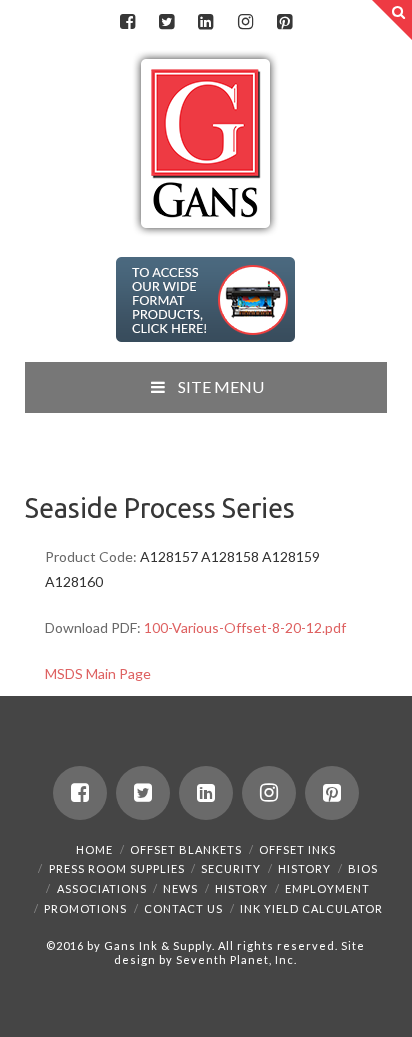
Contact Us (183, 908)
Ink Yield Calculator (311, 908)
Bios (363, 868)
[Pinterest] (284, 22)
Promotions (85, 908)
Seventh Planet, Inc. (235, 959)
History (304, 868)
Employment (327, 888)
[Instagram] (245, 22)
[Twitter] (167, 22)
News (180, 888)
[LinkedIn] (206, 22)
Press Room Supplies (117, 868)
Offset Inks (297, 849)
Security (231, 868)
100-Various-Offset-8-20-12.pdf (245, 627)
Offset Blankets (186, 849)
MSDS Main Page (98, 673)
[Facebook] (127, 22)
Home (94, 849)
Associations (102, 888)
